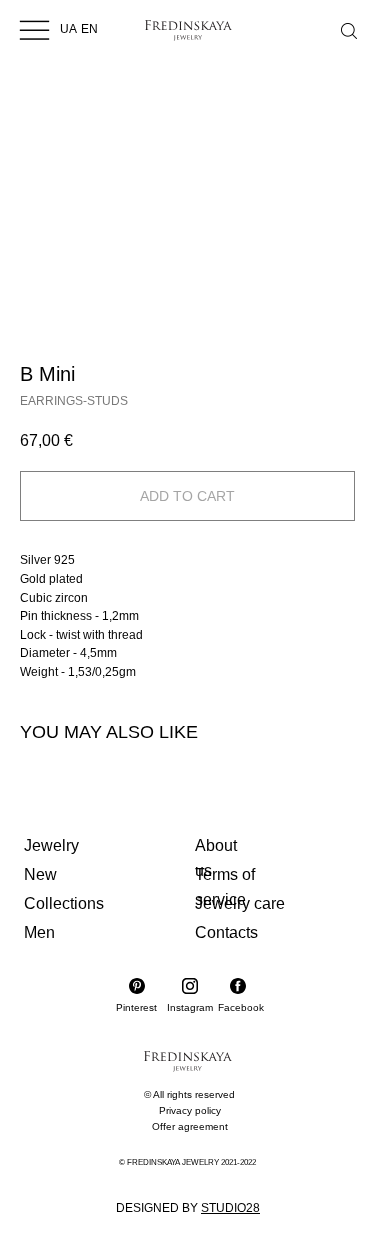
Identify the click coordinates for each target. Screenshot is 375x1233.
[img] (34, 29)
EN (89, 29)
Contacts (226, 932)
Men (39, 932)
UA (68, 29)
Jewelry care (240, 903)
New (40, 874)
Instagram (190, 1007)
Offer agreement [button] (190, 1126)
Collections (64, 903)
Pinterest (136, 1007)
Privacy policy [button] (190, 1110)
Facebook (241, 1007)
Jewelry (51, 845)
